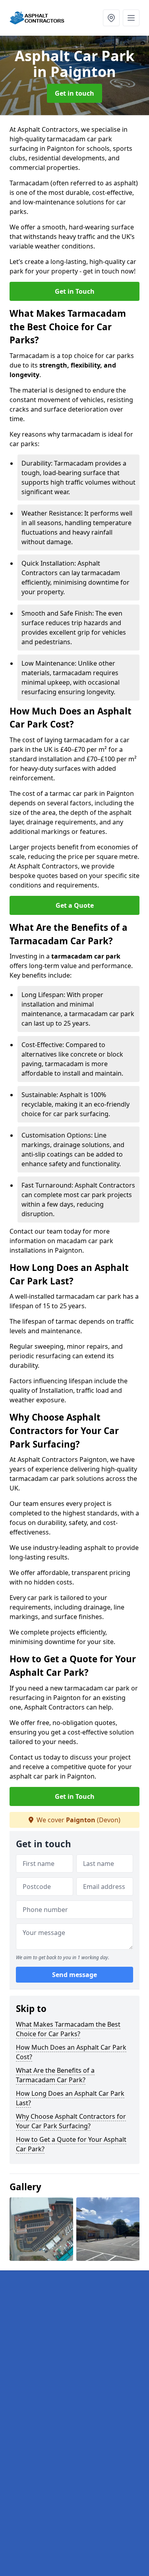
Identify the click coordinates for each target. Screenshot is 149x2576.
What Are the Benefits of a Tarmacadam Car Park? (55, 2075)
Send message (74, 1975)
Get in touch (74, 93)
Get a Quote (75, 905)
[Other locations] (111, 18)
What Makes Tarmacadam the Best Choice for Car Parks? (68, 2029)
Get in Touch (75, 291)
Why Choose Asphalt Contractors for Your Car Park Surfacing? (71, 2121)
